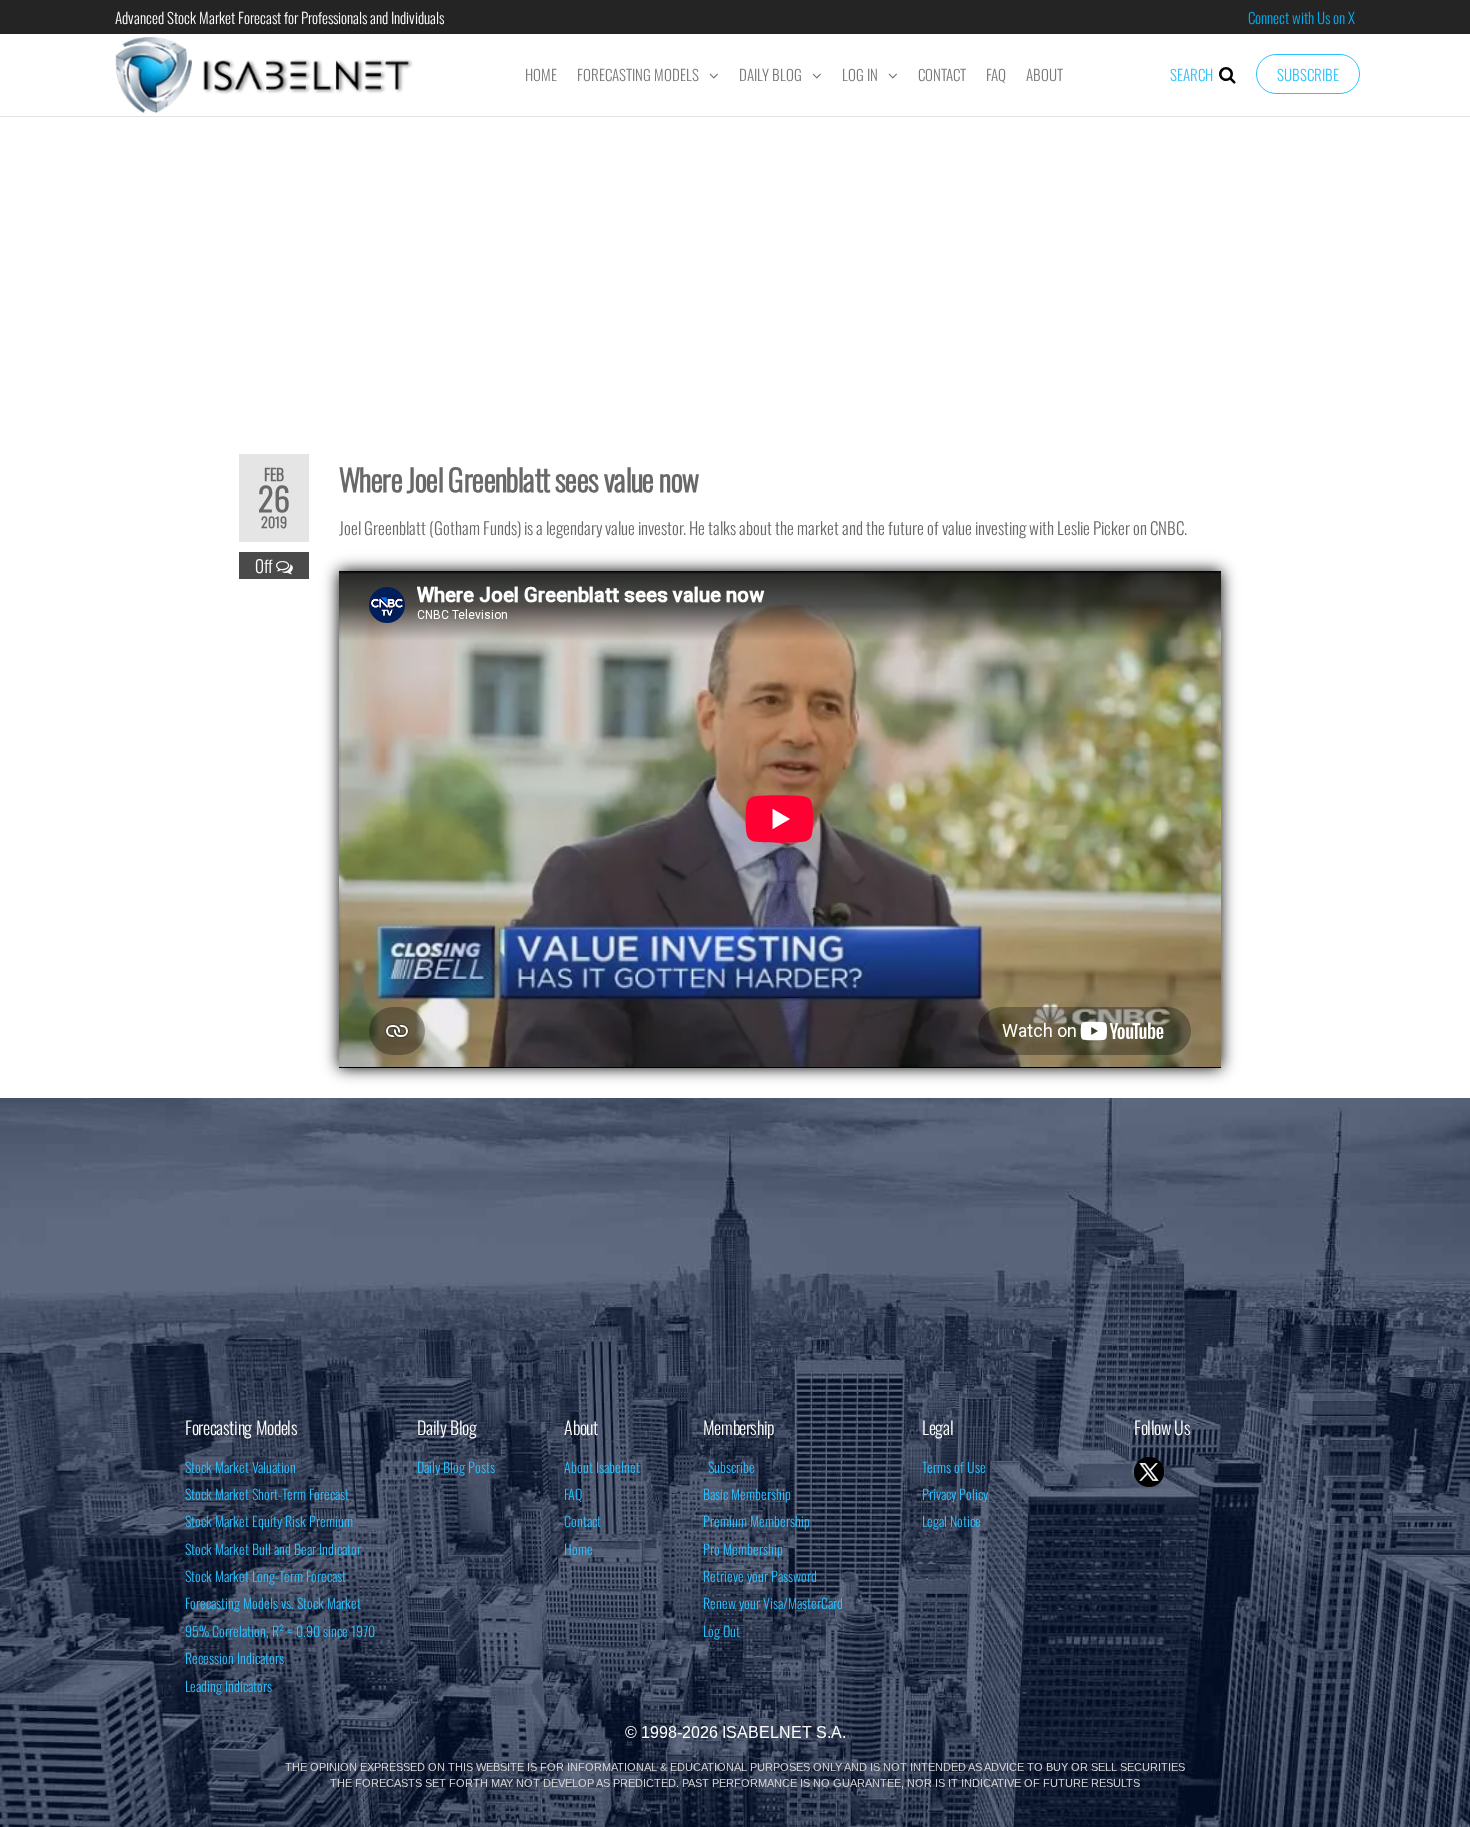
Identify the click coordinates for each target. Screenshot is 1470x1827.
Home (541, 74)
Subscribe (1308, 74)
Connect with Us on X (1301, 17)
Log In (860, 74)
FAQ (996, 74)
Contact (942, 74)
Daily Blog (770, 74)
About (1044, 74)
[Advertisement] (735, 272)
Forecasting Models (638, 74)
